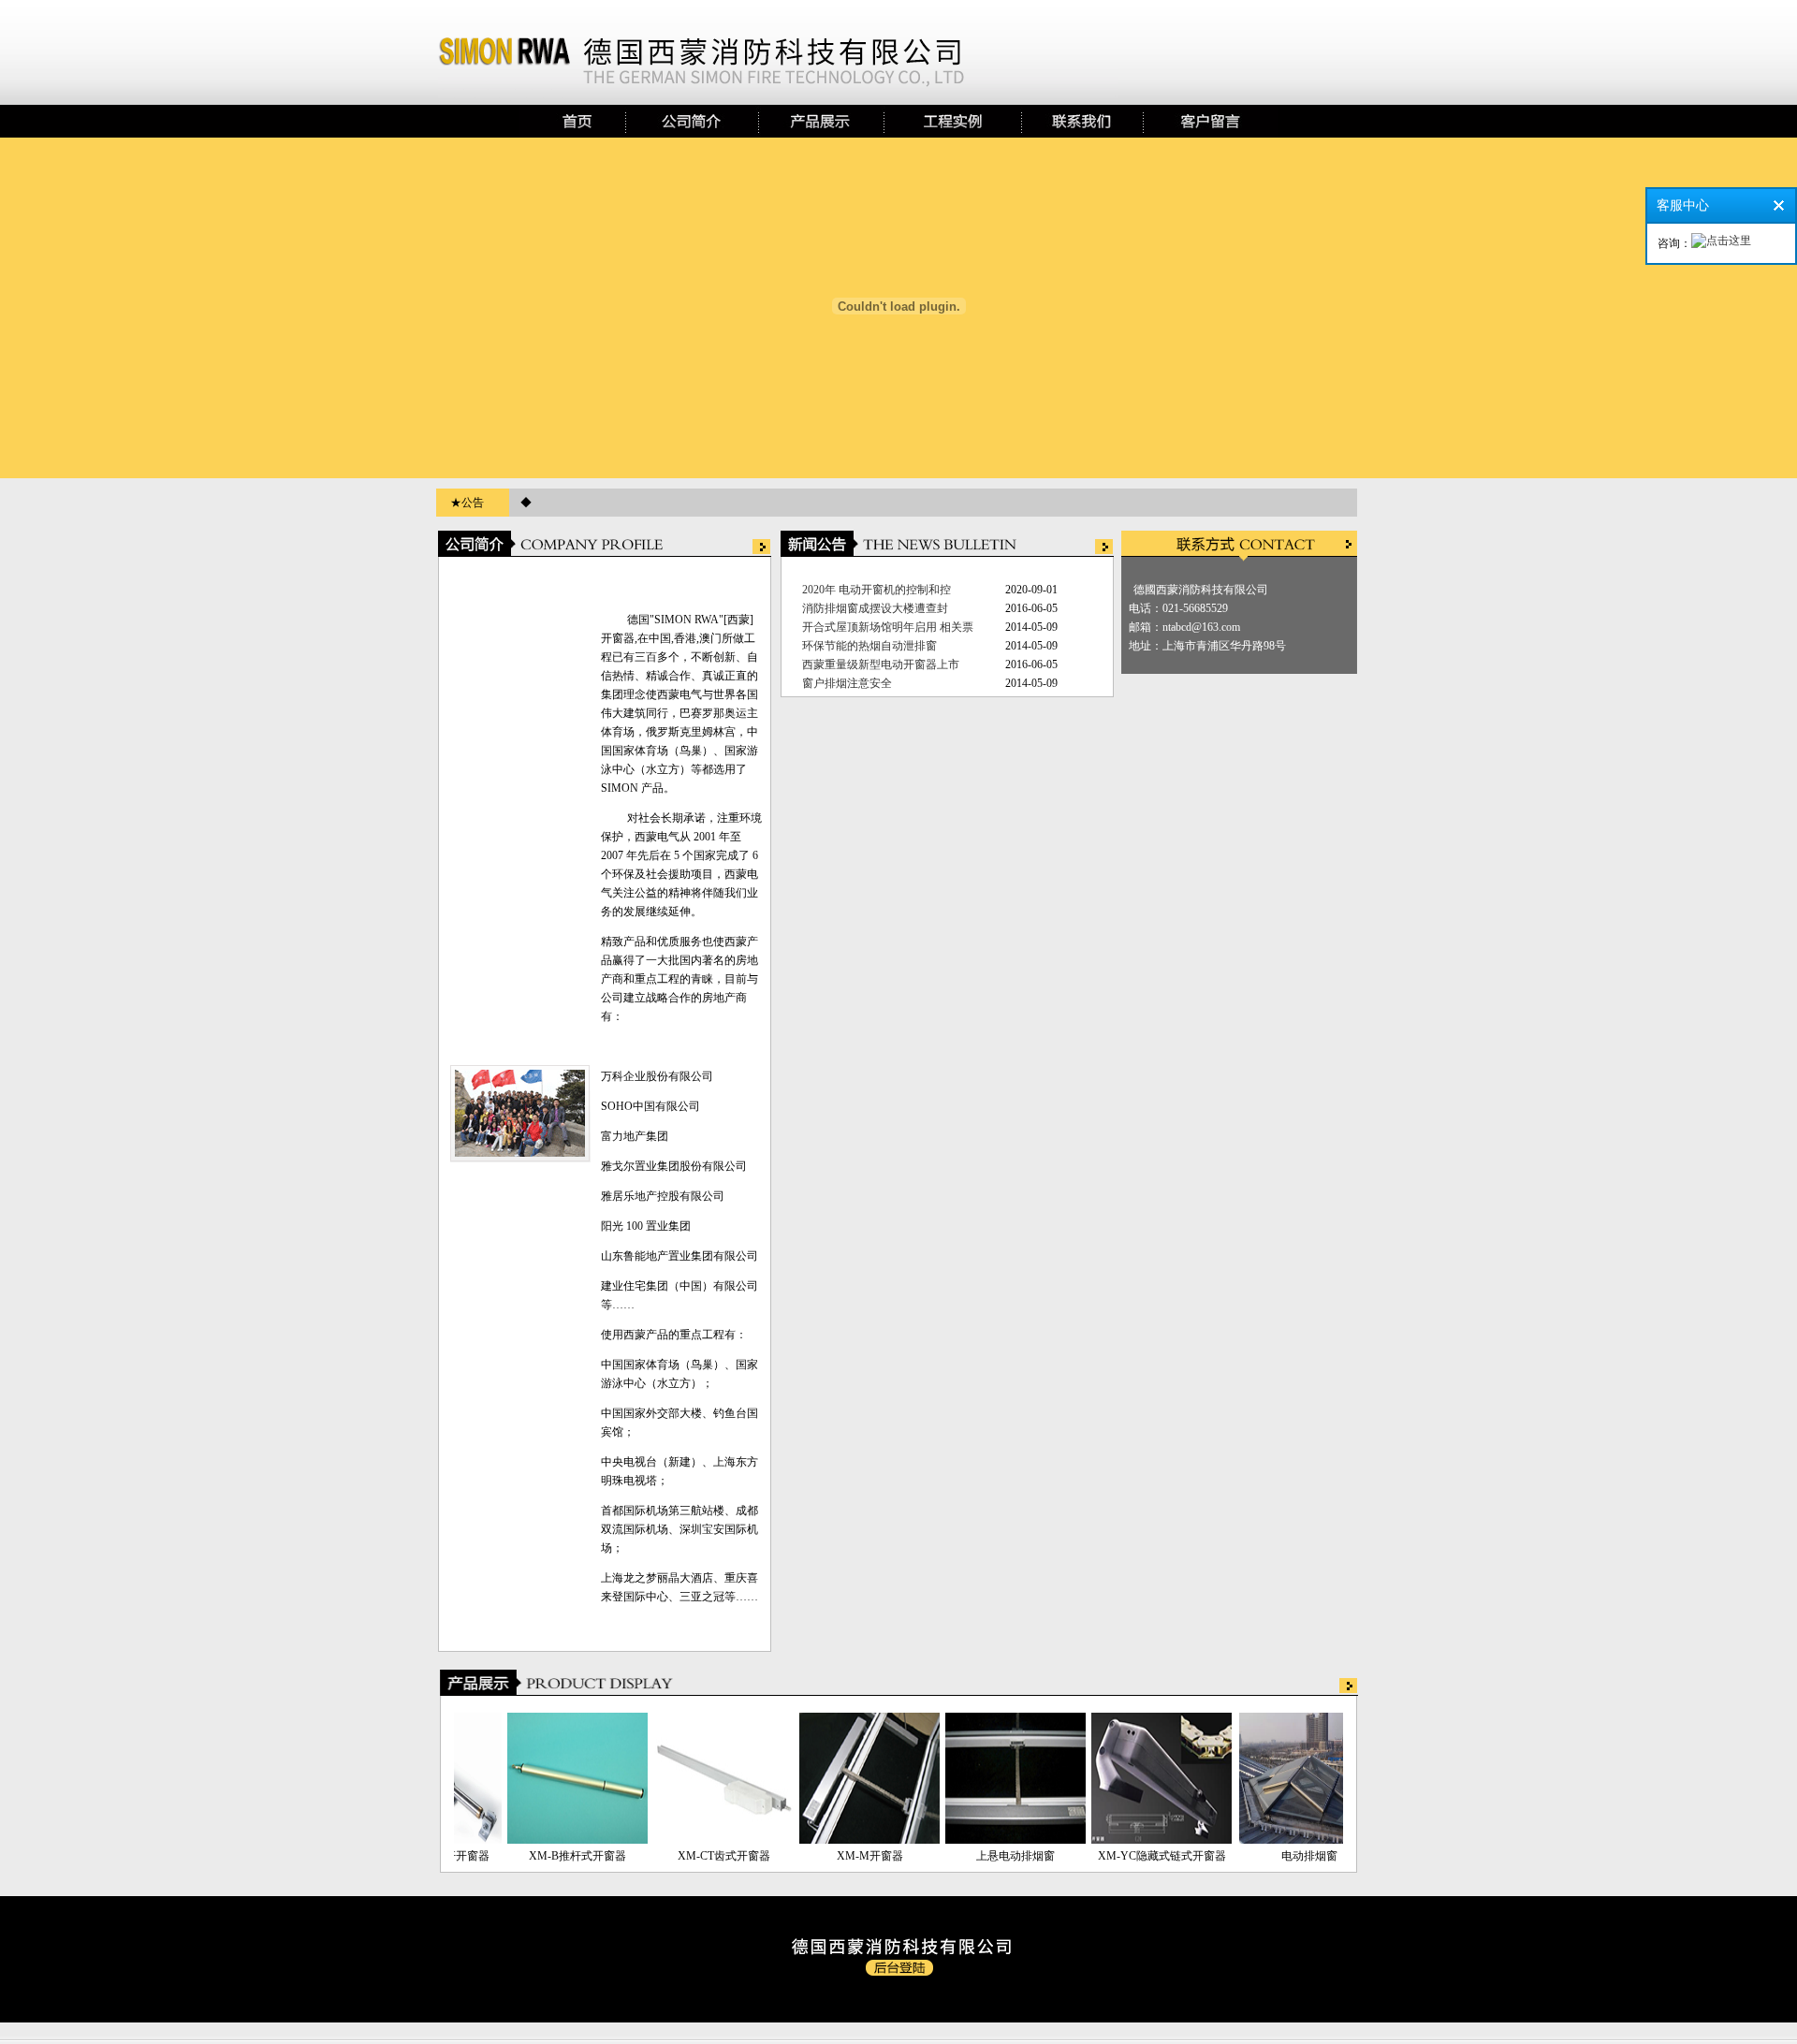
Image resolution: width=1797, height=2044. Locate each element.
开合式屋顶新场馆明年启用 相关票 (888, 627)
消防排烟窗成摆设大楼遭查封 (875, 608)
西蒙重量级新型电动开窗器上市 (881, 664)
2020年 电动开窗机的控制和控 (877, 590)
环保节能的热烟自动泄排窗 (869, 646)
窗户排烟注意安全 (847, 683)
